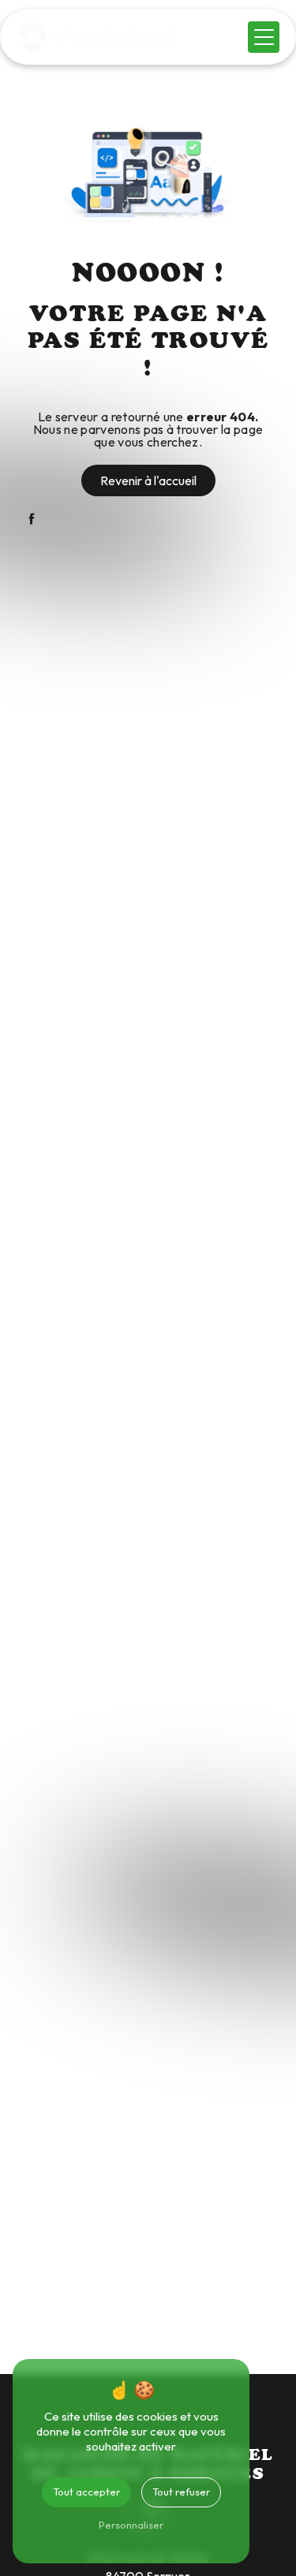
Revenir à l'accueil (148, 480)
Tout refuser (181, 2492)
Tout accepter (86, 2492)
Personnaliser (131, 2525)
